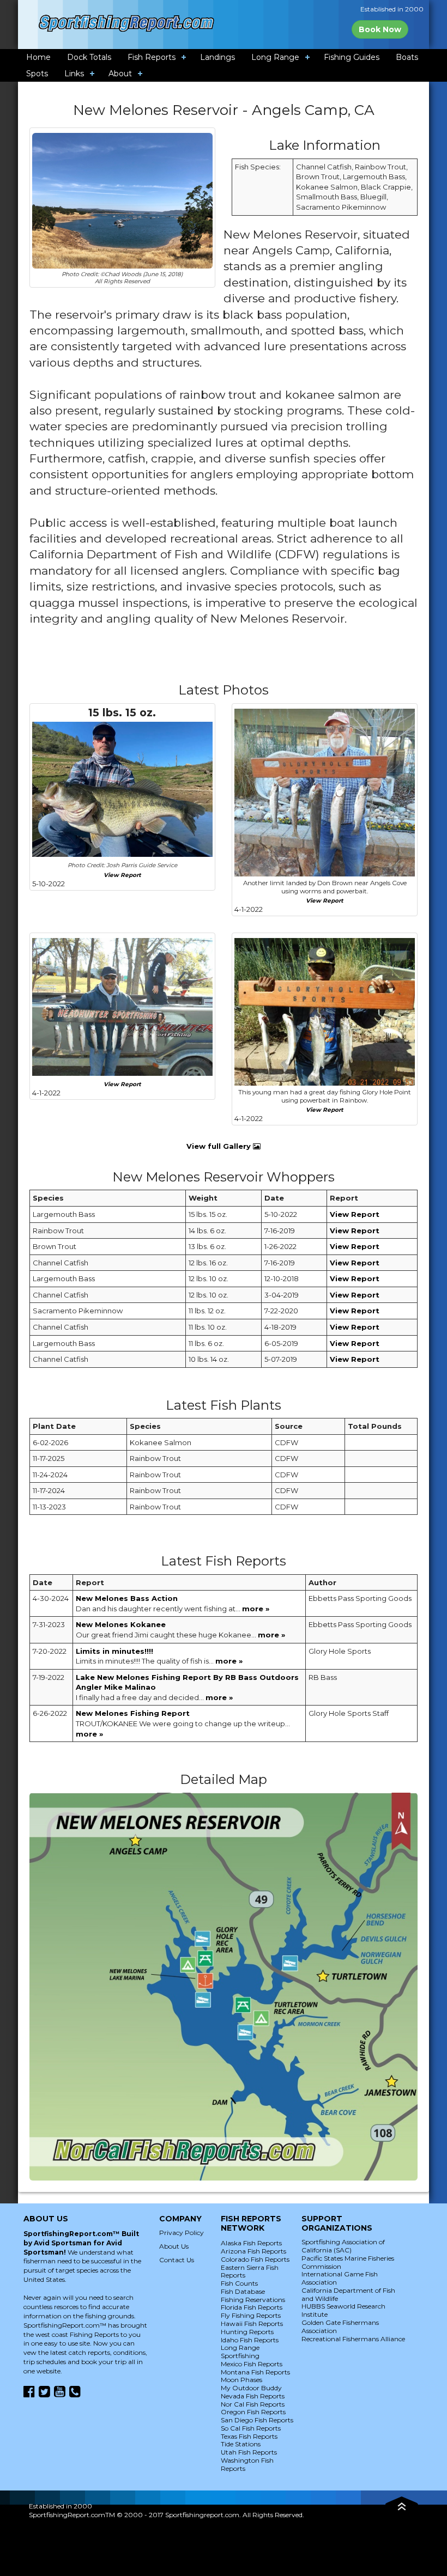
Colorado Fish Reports (255, 2259)
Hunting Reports (247, 2332)
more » (256, 1609)
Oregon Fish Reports (253, 2412)
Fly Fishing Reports (251, 2315)
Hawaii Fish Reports (252, 2324)
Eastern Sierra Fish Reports (250, 2271)
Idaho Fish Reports (250, 2340)
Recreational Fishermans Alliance (353, 2339)
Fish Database (243, 2291)
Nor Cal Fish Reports (253, 2404)
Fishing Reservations (253, 2300)
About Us (174, 2246)
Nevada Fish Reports (253, 2396)
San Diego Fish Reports (257, 2420)
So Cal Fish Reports (251, 2428)
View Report (122, 875)
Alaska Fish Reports (251, 2243)
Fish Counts (239, 2283)
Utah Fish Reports (249, 2452)
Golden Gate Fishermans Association (340, 2327)
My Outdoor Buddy (251, 2388)
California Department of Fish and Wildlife (348, 2294)
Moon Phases (241, 2380)
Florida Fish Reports (252, 2307)
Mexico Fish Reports (252, 2364)
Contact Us (177, 2260)
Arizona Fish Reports (253, 2251)
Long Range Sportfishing (240, 2352)
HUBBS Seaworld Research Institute (343, 2310)
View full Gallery (220, 1146)
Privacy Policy (182, 2233)
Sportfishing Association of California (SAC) (343, 2246)
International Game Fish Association (340, 2278)
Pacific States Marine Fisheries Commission (348, 2262)
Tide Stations (241, 2444)
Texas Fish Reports (249, 2436)
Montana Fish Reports (255, 2372)
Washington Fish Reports (247, 2464)
